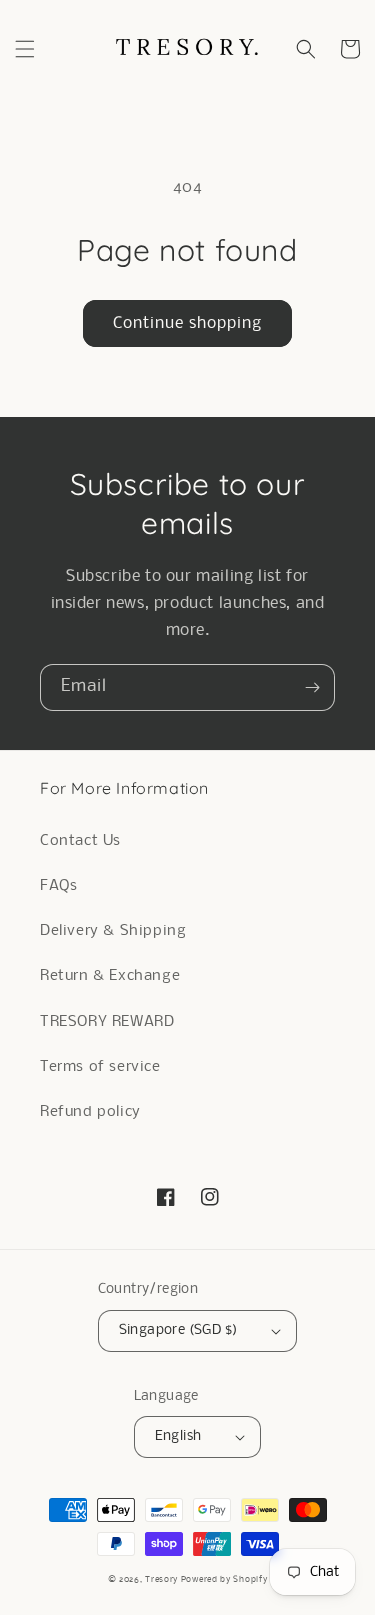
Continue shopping (187, 323)
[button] (25, 49)
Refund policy (90, 1112)
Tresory (163, 1579)
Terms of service (100, 1067)
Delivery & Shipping (113, 931)
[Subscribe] (312, 687)
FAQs (58, 886)
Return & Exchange (110, 976)
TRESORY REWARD (107, 1022)
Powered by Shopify (224, 1579)
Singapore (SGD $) (178, 1330)
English (178, 1436)
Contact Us (80, 841)
